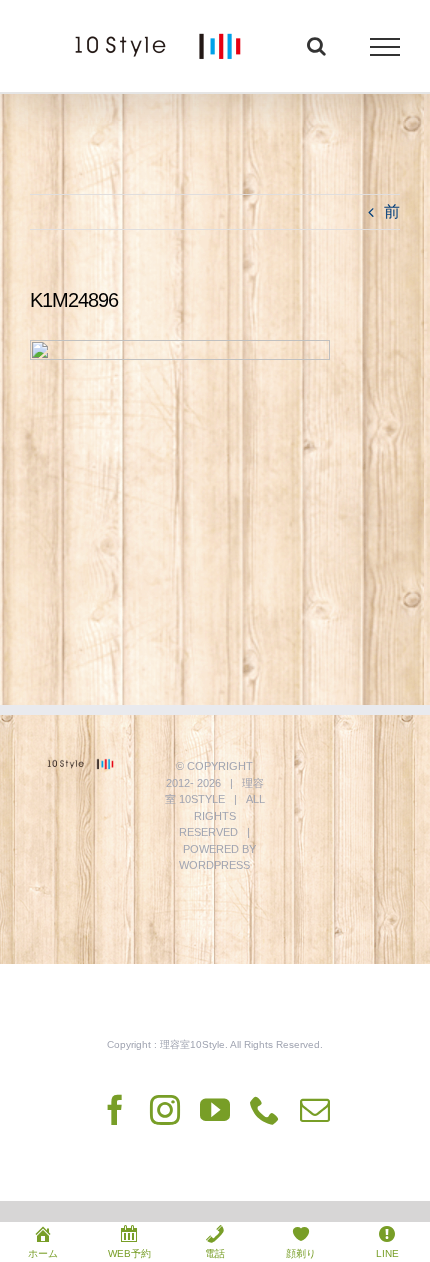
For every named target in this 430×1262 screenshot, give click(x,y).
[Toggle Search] (316, 46)
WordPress (214, 865)
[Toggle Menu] (385, 47)
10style (202, 799)
